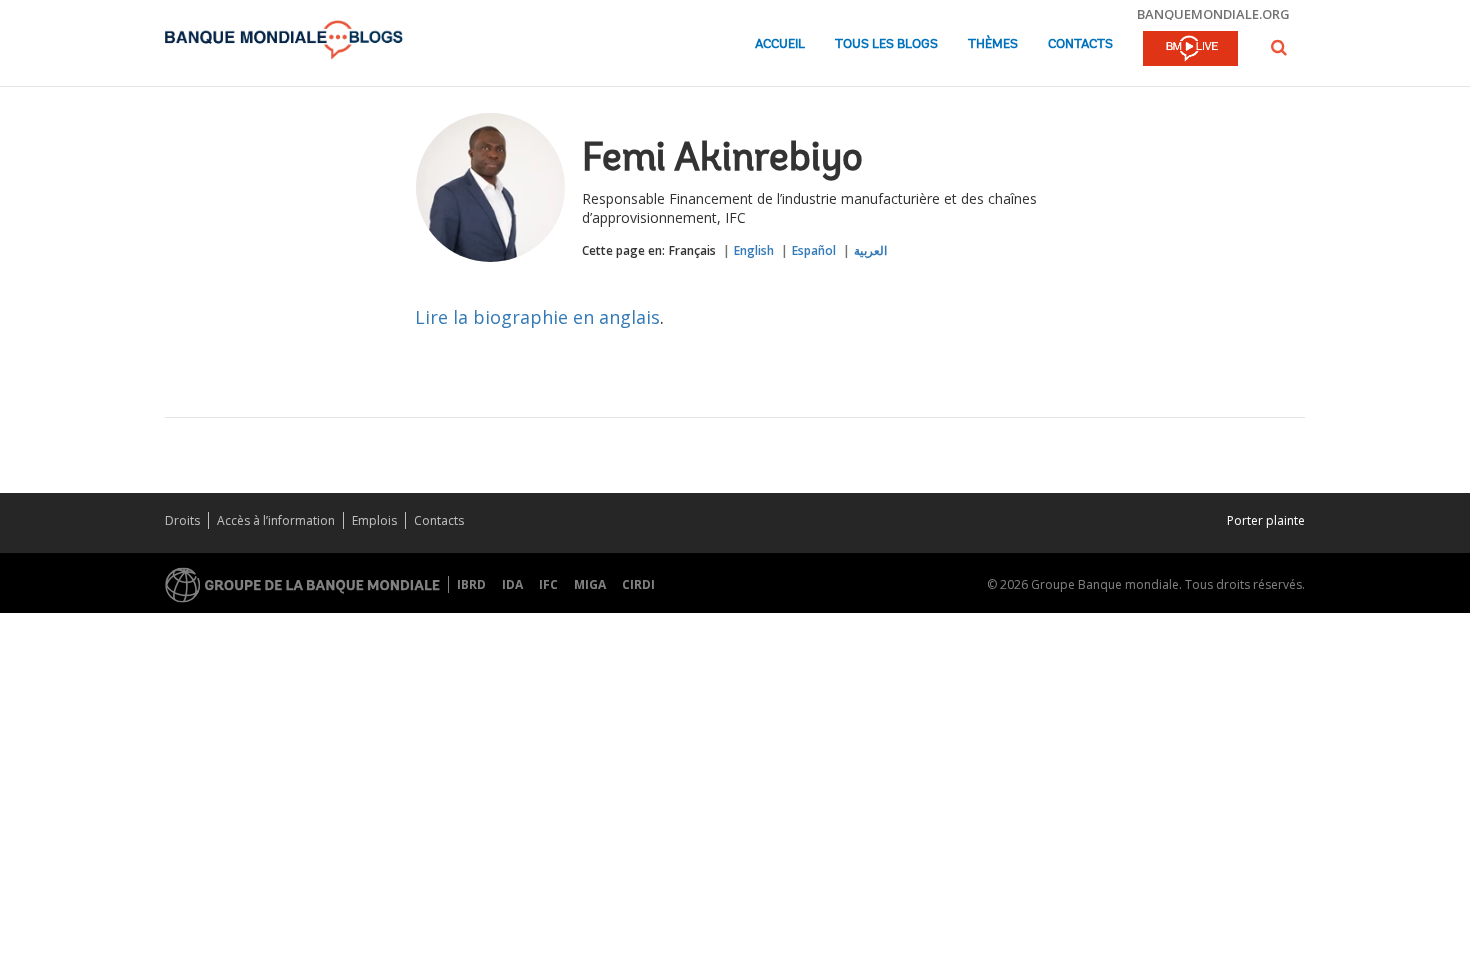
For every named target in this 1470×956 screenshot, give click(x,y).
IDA (512, 584)
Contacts (1080, 44)
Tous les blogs (886, 44)
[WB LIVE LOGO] (1190, 50)
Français (692, 250)
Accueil (780, 44)
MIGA (590, 584)
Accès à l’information (276, 520)
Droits (182, 520)
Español (814, 250)
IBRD (471, 584)
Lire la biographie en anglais (537, 317)
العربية (870, 250)
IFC (548, 584)
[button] (1279, 47)
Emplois (374, 520)
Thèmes (993, 44)
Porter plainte (1266, 520)
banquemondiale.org (1213, 14)
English (754, 250)
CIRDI (638, 584)
